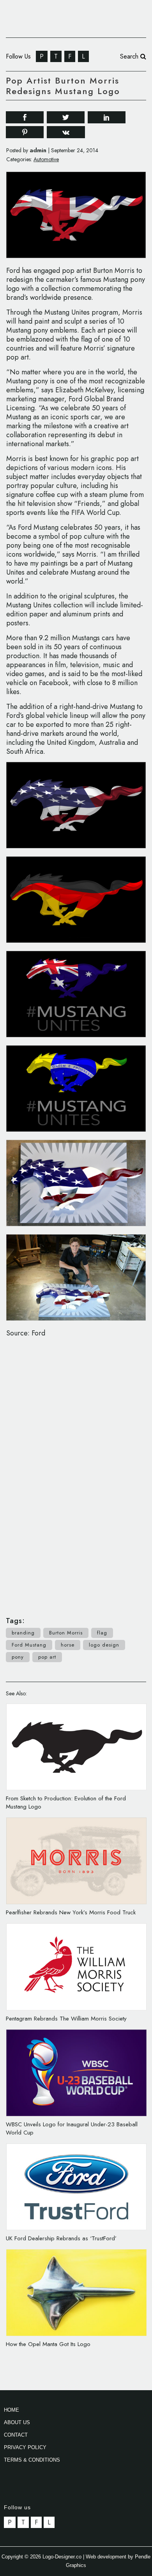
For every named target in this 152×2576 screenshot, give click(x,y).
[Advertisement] (76, 1473)
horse (68, 1645)
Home (11, 2410)
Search (130, 56)
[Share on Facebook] (25, 117)
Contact (16, 2435)
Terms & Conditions (32, 2460)
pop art (47, 1657)
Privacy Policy (25, 2447)
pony (18, 1657)
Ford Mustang (29, 1645)
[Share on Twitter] (66, 117)
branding (23, 1633)
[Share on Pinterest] (25, 132)
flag (102, 1633)
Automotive (46, 159)
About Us (17, 2422)
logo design (104, 1645)
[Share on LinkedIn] (107, 117)
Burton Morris (66, 1633)
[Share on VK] (66, 131)
